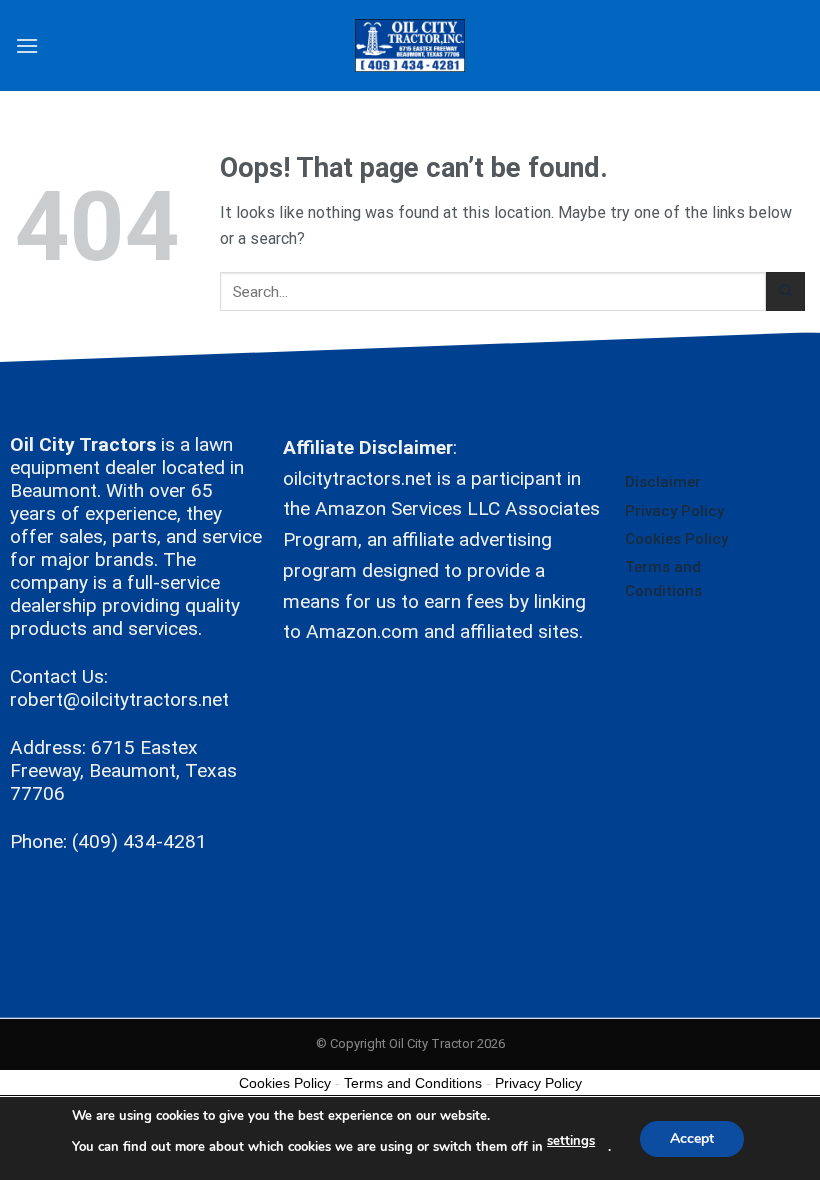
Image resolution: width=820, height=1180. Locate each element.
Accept (692, 1137)
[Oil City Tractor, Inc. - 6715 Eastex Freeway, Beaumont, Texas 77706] (410, 45)
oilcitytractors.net (357, 478)
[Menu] (27, 45)
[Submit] (785, 291)
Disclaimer (663, 482)
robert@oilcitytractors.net (119, 699)
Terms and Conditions (663, 579)
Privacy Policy (674, 511)
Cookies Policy (676, 539)
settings (571, 1141)
